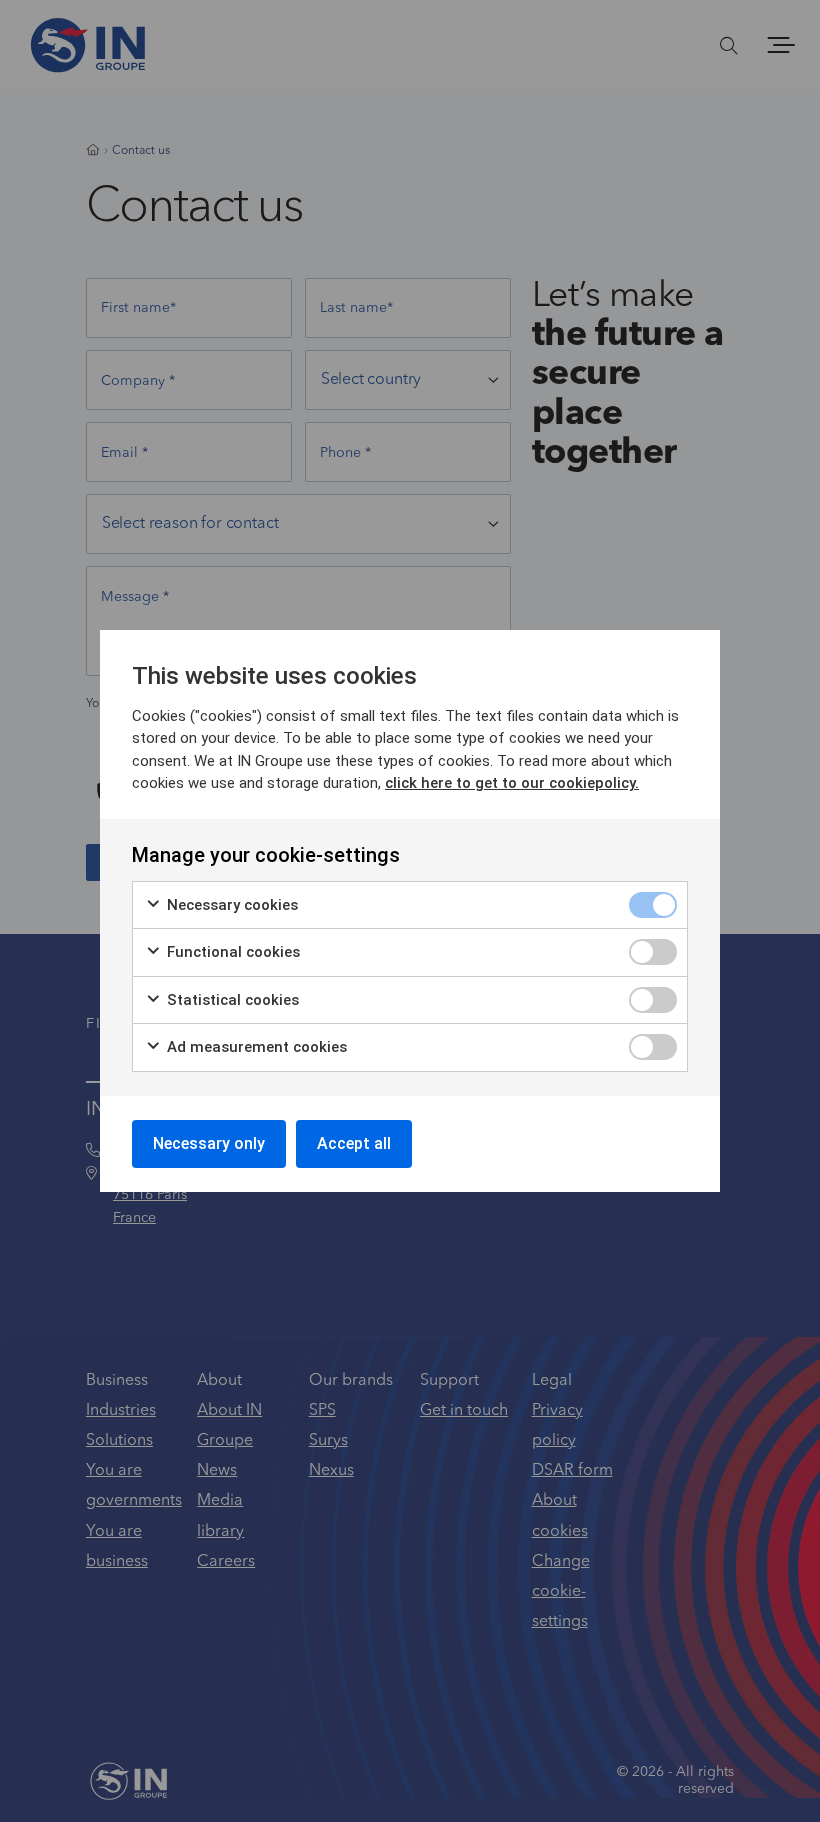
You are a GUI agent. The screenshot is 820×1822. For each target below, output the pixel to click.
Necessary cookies (230, 905)
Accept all (354, 1143)
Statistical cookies (231, 1000)
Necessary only (209, 1143)
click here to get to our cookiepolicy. (512, 783)
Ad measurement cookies (255, 1047)
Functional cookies (231, 952)
